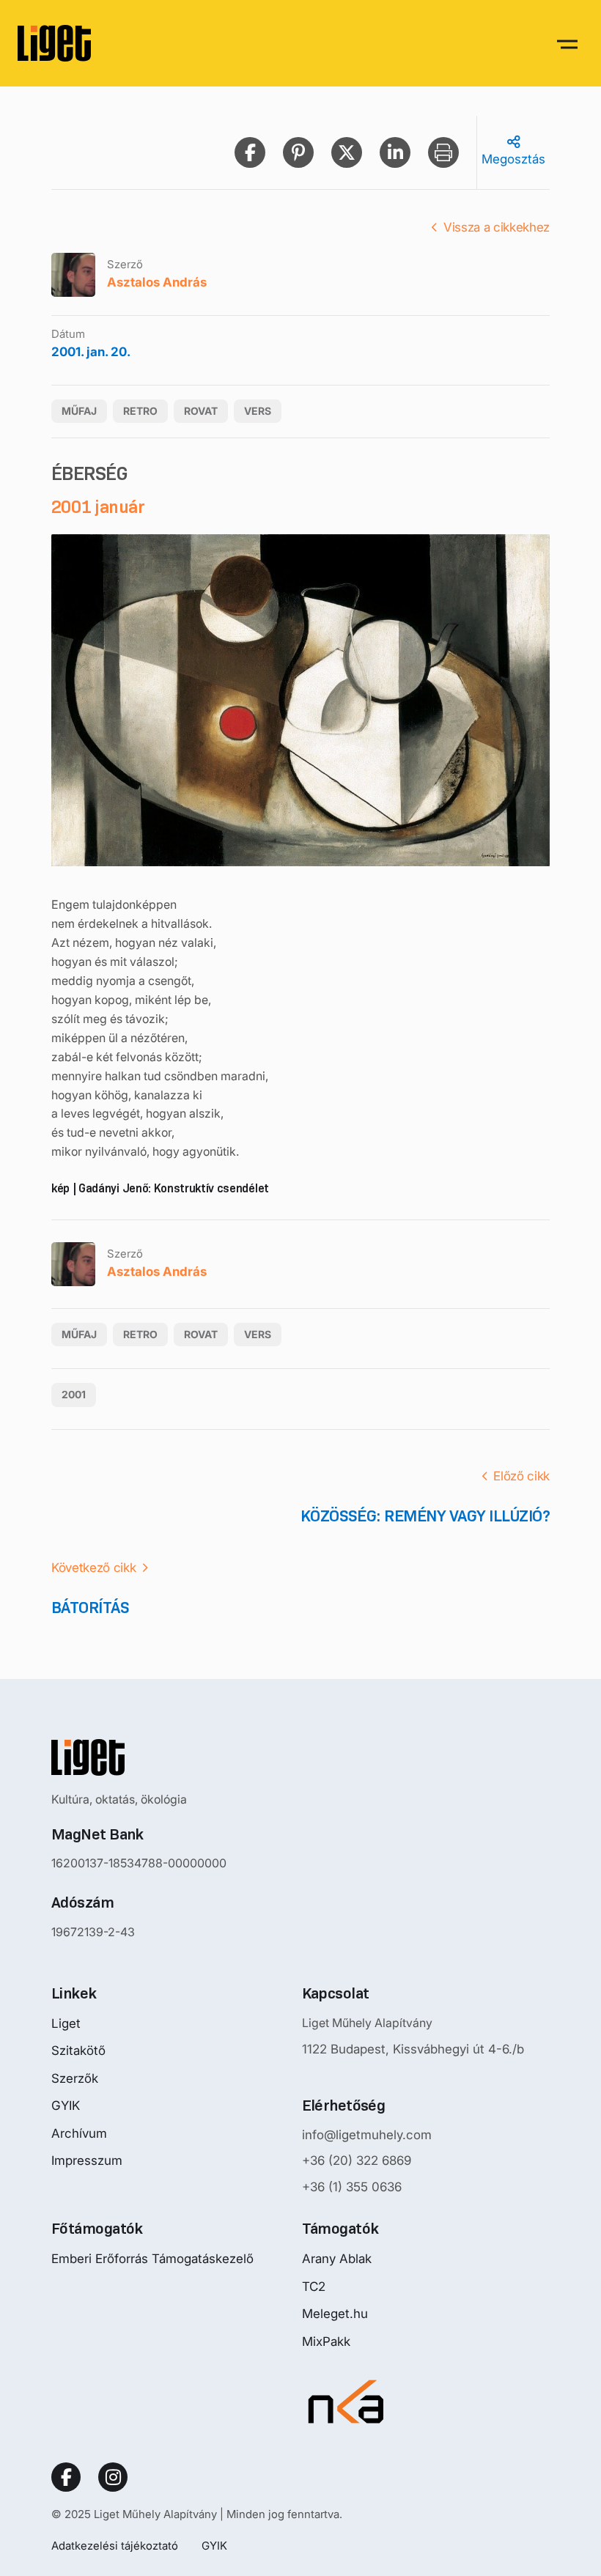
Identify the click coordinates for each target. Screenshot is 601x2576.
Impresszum (87, 2160)
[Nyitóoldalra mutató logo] (139, 1757)
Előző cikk (521, 1476)
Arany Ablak (337, 2259)
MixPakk (326, 2341)
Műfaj (79, 411)
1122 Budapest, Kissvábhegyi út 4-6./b (413, 2049)
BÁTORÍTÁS (90, 1608)
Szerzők (75, 2078)
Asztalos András (157, 282)
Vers (258, 411)
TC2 (314, 2287)
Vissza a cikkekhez (497, 227)
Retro (140, 411)
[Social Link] (66, 2477)
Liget (66, 2023)
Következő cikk (93, 1568)
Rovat (201, 411)
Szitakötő (78, 2051)
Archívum (79, 2133)
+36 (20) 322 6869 (357, 2160)
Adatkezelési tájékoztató (115, 2546)
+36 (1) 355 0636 (352, 2187)
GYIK (66, 2106)
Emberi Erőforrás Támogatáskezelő (152, 2259)
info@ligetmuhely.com (367, 2135)
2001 (74, 1394)
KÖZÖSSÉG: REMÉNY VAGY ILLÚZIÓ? (425, 1516)
